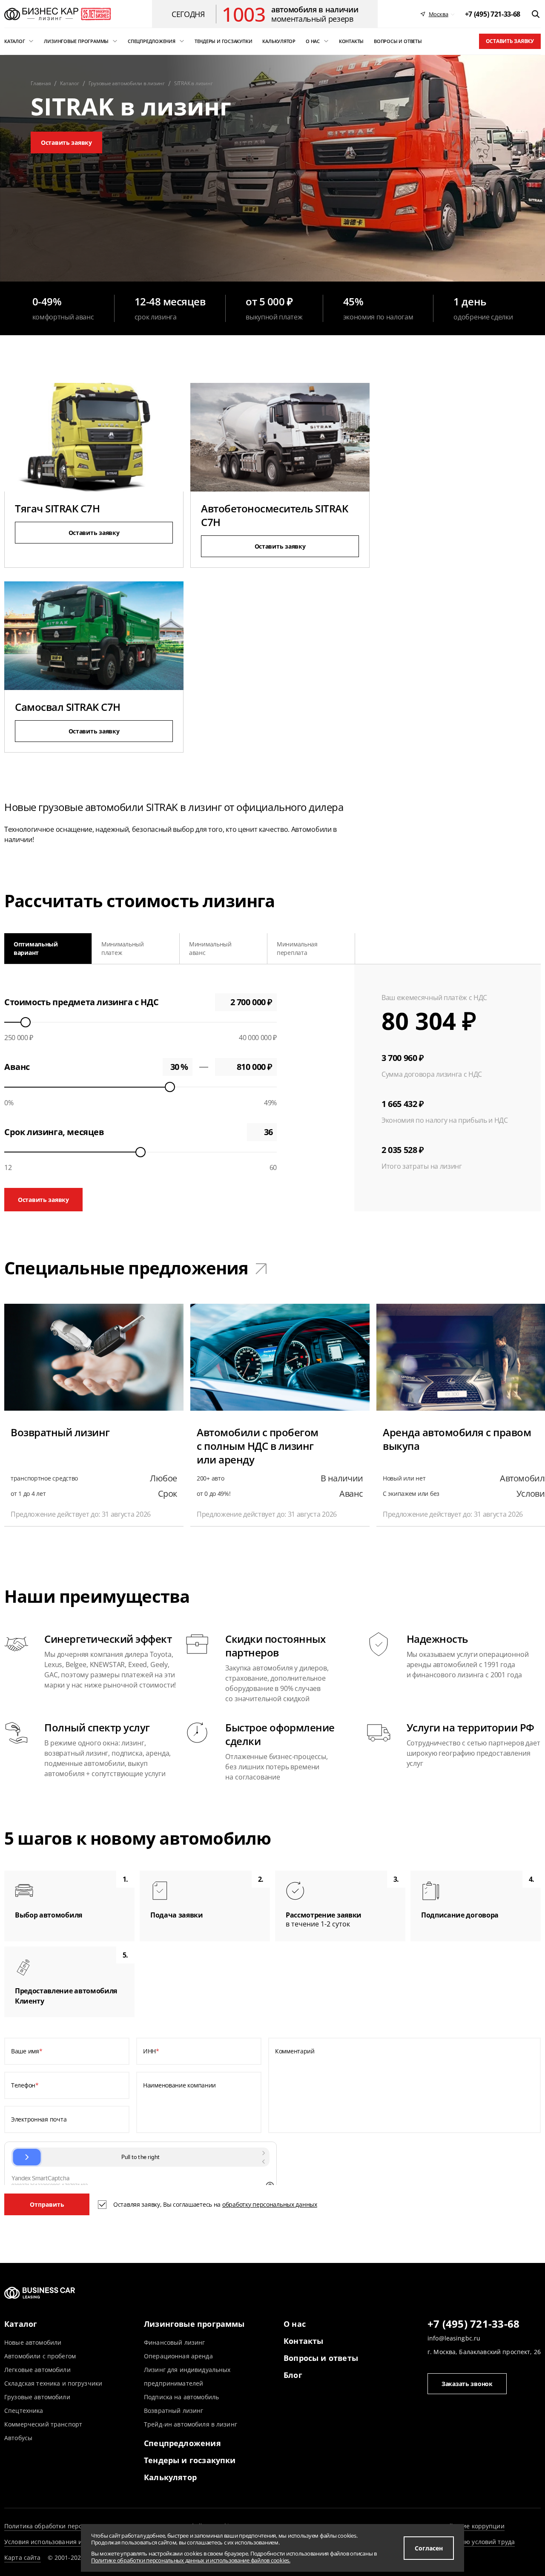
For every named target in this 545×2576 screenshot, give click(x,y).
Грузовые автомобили (37, 2397)
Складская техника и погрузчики (53, 2383)
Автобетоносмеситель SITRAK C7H (275, 515)
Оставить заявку (510, 41)
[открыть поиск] (536, 14)
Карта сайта (23, 2557)
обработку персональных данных (270, 2204)
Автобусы (18, 2438)
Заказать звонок (467, 2384)
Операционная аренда (178, 2356)
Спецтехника (24, 2411)
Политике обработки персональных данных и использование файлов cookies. (191, 2560)
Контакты (303, 2341)
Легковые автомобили (37, 2370)
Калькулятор (170, 2477)
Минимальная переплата (297, 948)
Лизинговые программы (194, 2324)
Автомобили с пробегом (40, 2356)
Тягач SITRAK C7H (57, 508)
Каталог (21, 2324)
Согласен (429, 2548)
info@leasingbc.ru (454, 2338)
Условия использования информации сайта (70, 2542)
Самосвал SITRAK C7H (68, 707)
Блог (293, 2375)
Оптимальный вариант (36, 948)
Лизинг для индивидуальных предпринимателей (187, 2376)
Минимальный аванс (210, 948)
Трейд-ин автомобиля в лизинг (191, 2424)
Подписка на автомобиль (181, 2397)
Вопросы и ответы (321, 2358)
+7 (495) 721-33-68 (473, 2324)
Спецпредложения (182, 2443)
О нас (295, 2324)
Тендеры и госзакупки (190, 2460)
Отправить (47, 2204)
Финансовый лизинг (174, 2342)
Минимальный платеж (123, 948)
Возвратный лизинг (174, 2411)
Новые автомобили (33, 2342)
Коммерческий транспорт (43, 2424)
